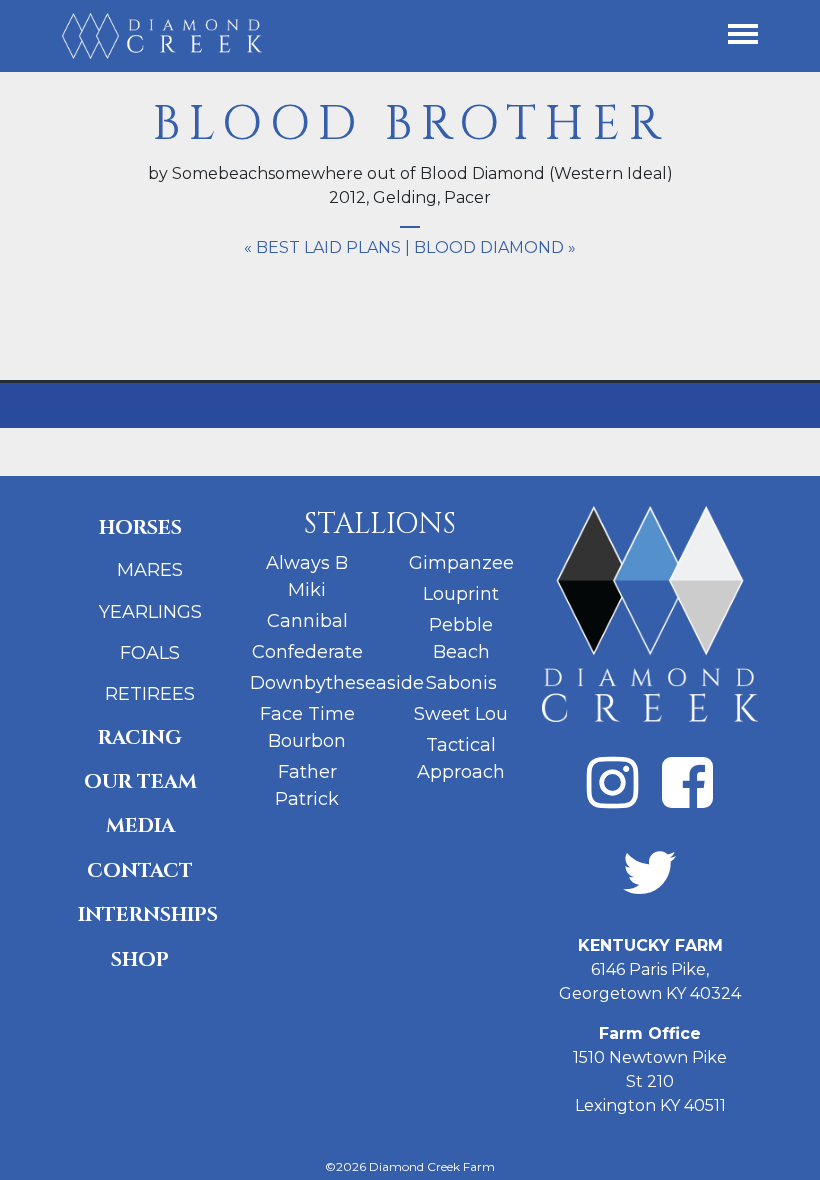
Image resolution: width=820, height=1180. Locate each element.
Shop (140, 959)
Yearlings (150, 612)
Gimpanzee (461, 563)
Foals (150, 653)
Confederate (307, 652)
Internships (148, 914)
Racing (140, 737)
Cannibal (307, 621)
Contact (140, 870)
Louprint (461, 594)
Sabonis (461, 683)
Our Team (140, 781)
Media (140, 825)
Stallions (380, 524)
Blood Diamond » (495, 247)
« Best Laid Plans (322, 247)
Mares (150, 570)
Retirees (150, 694)
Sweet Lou (461, 714)
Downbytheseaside (337, 683)
